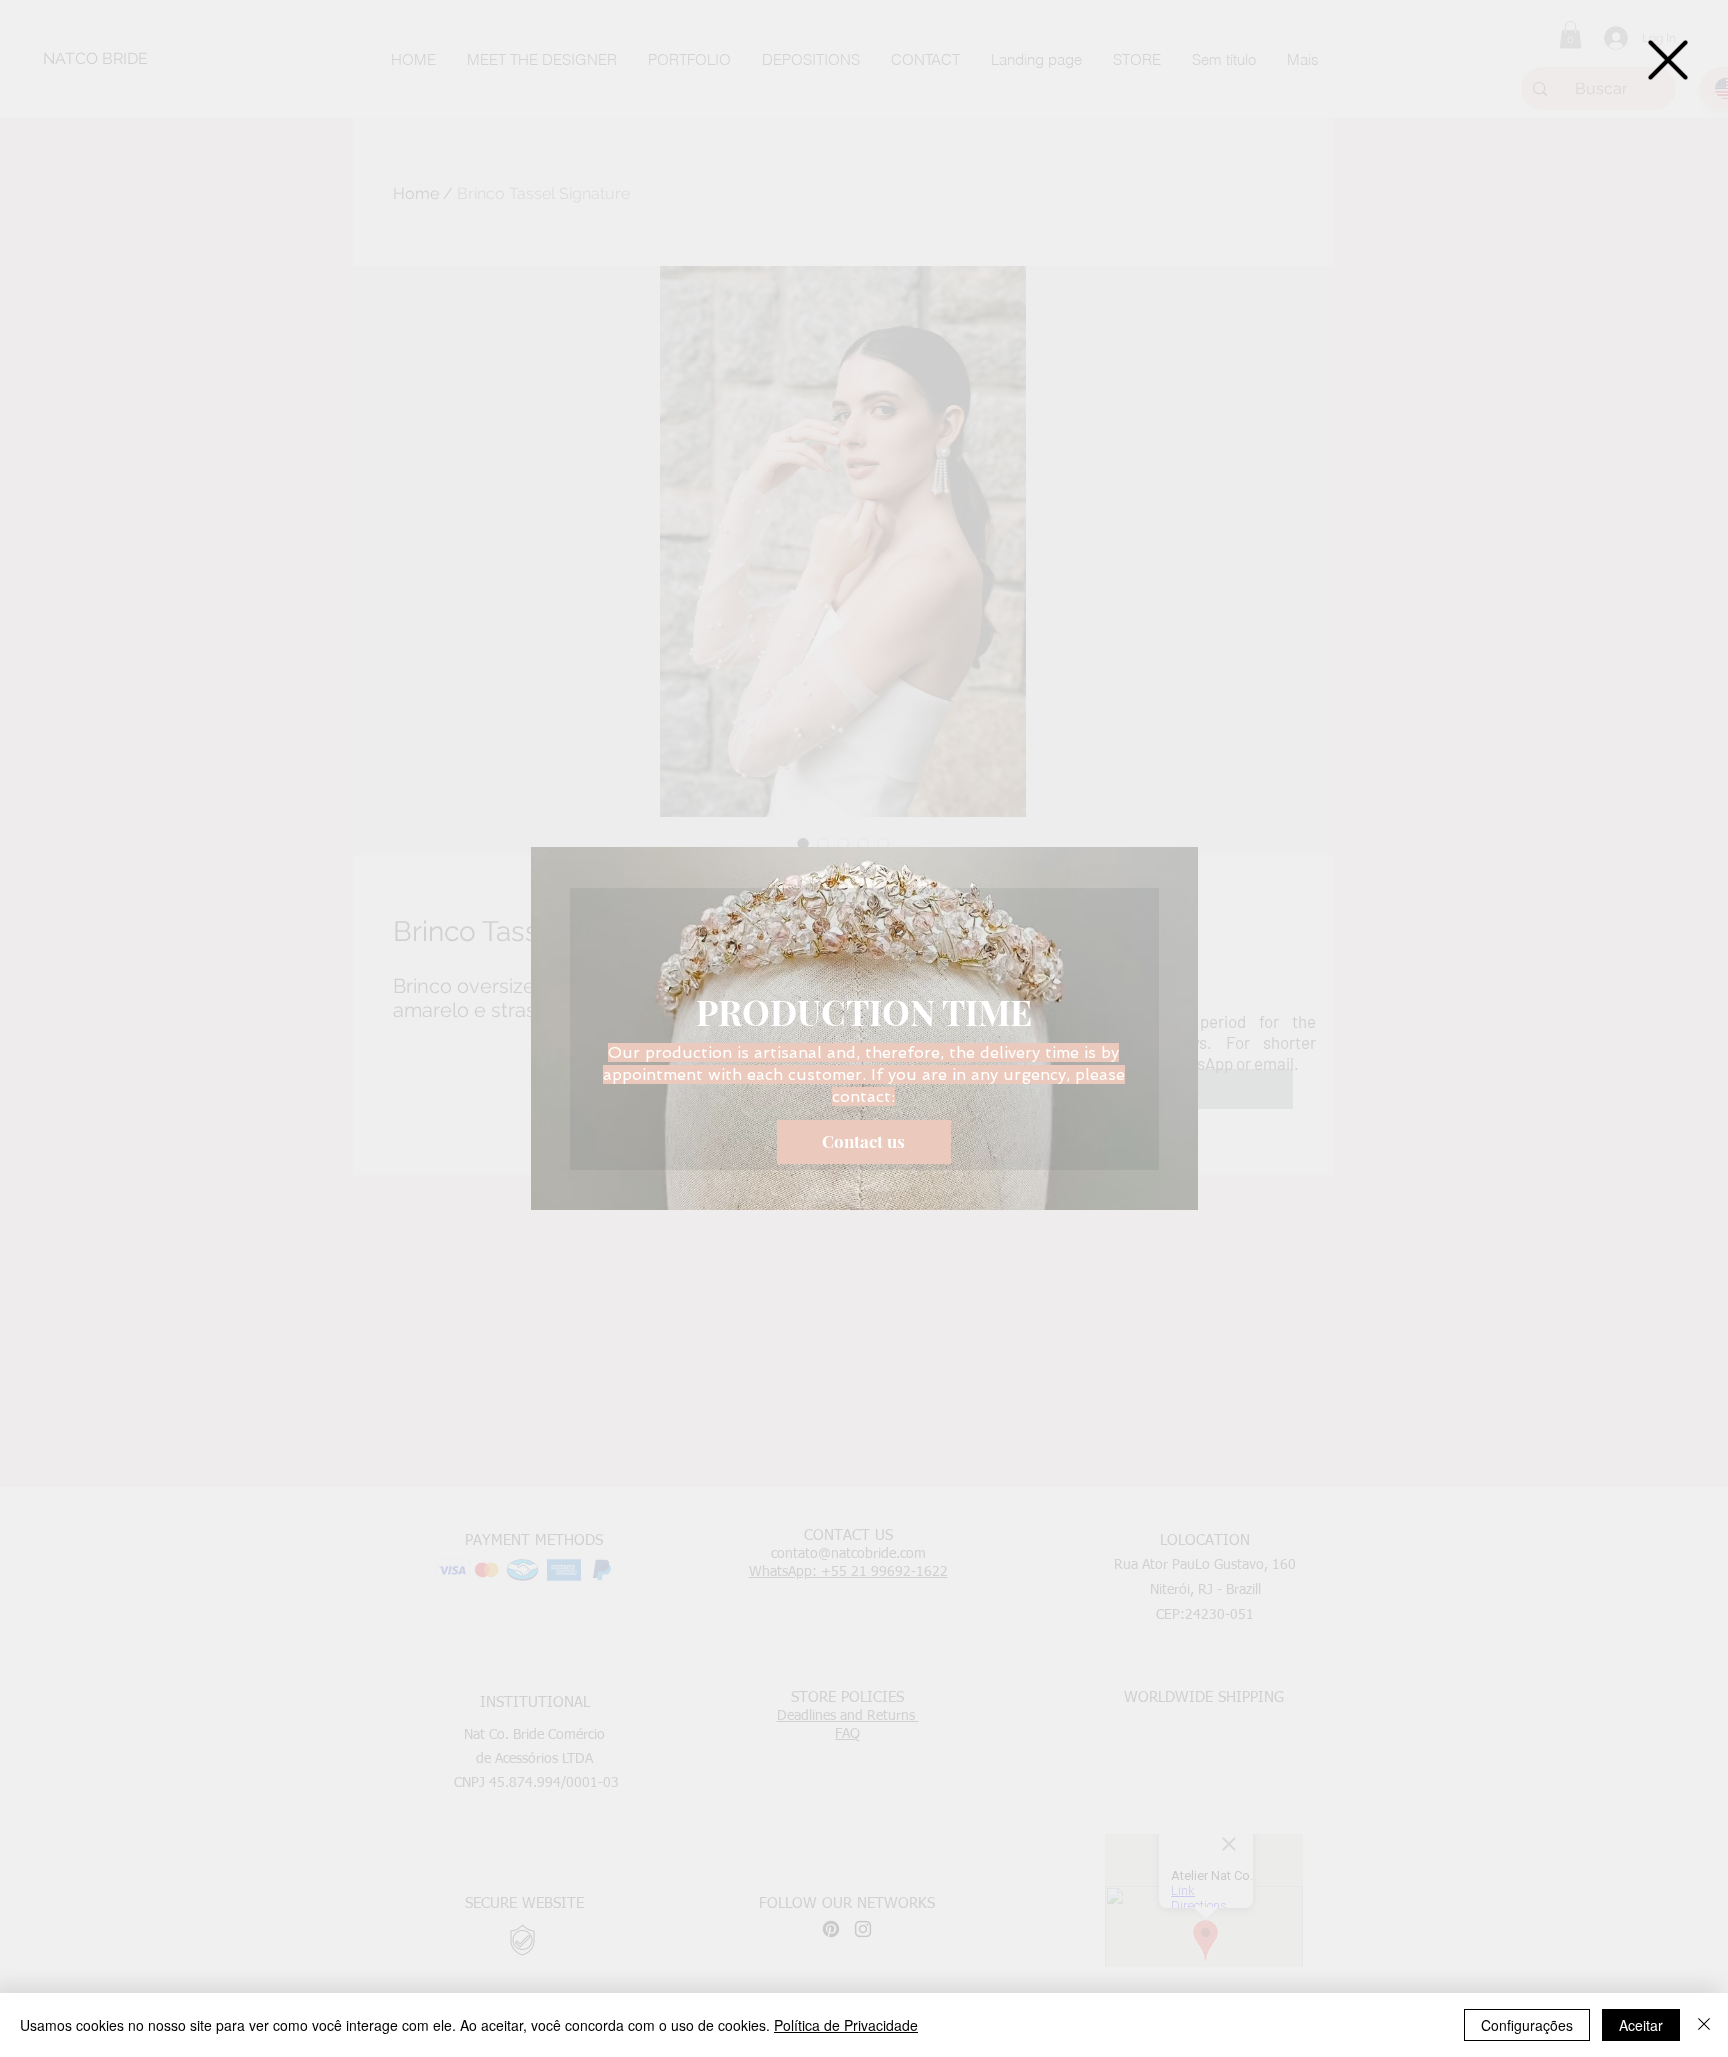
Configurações (1527, 2025)
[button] (1668, 60)
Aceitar (1641, 2025)
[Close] (1704, 2025)
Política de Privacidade (846, 2025)
